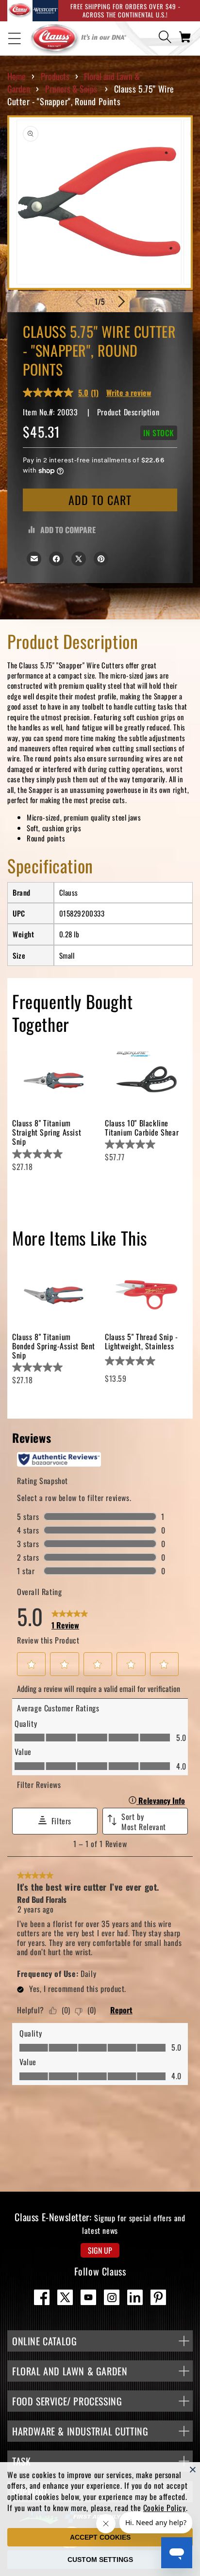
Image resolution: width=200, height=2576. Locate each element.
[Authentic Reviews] (59, 1459)
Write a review (129, 393)
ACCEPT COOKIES (100, 2537)
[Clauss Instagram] (112, 2297)
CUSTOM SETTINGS (100, 2560)
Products (55, 76)
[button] (15, 38)
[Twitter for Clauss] (65, 2297)
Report (121, 2010)
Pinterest (158, 2297)
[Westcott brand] (45, 11)
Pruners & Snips (71, 89)
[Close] (193, 2469)
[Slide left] (79, 301)
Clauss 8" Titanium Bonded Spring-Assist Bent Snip (54, 1346)
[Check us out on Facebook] (42, 2297)
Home (17, 76)
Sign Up (100, 2250)
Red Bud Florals (42, 1899)
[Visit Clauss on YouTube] (88, 2297)
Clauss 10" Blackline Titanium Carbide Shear (142, 1128)
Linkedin (135, 2297)
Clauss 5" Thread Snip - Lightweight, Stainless (142, 1341)
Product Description (128, 412)
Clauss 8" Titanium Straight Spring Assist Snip (47, 1132)
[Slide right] (121, 301)
